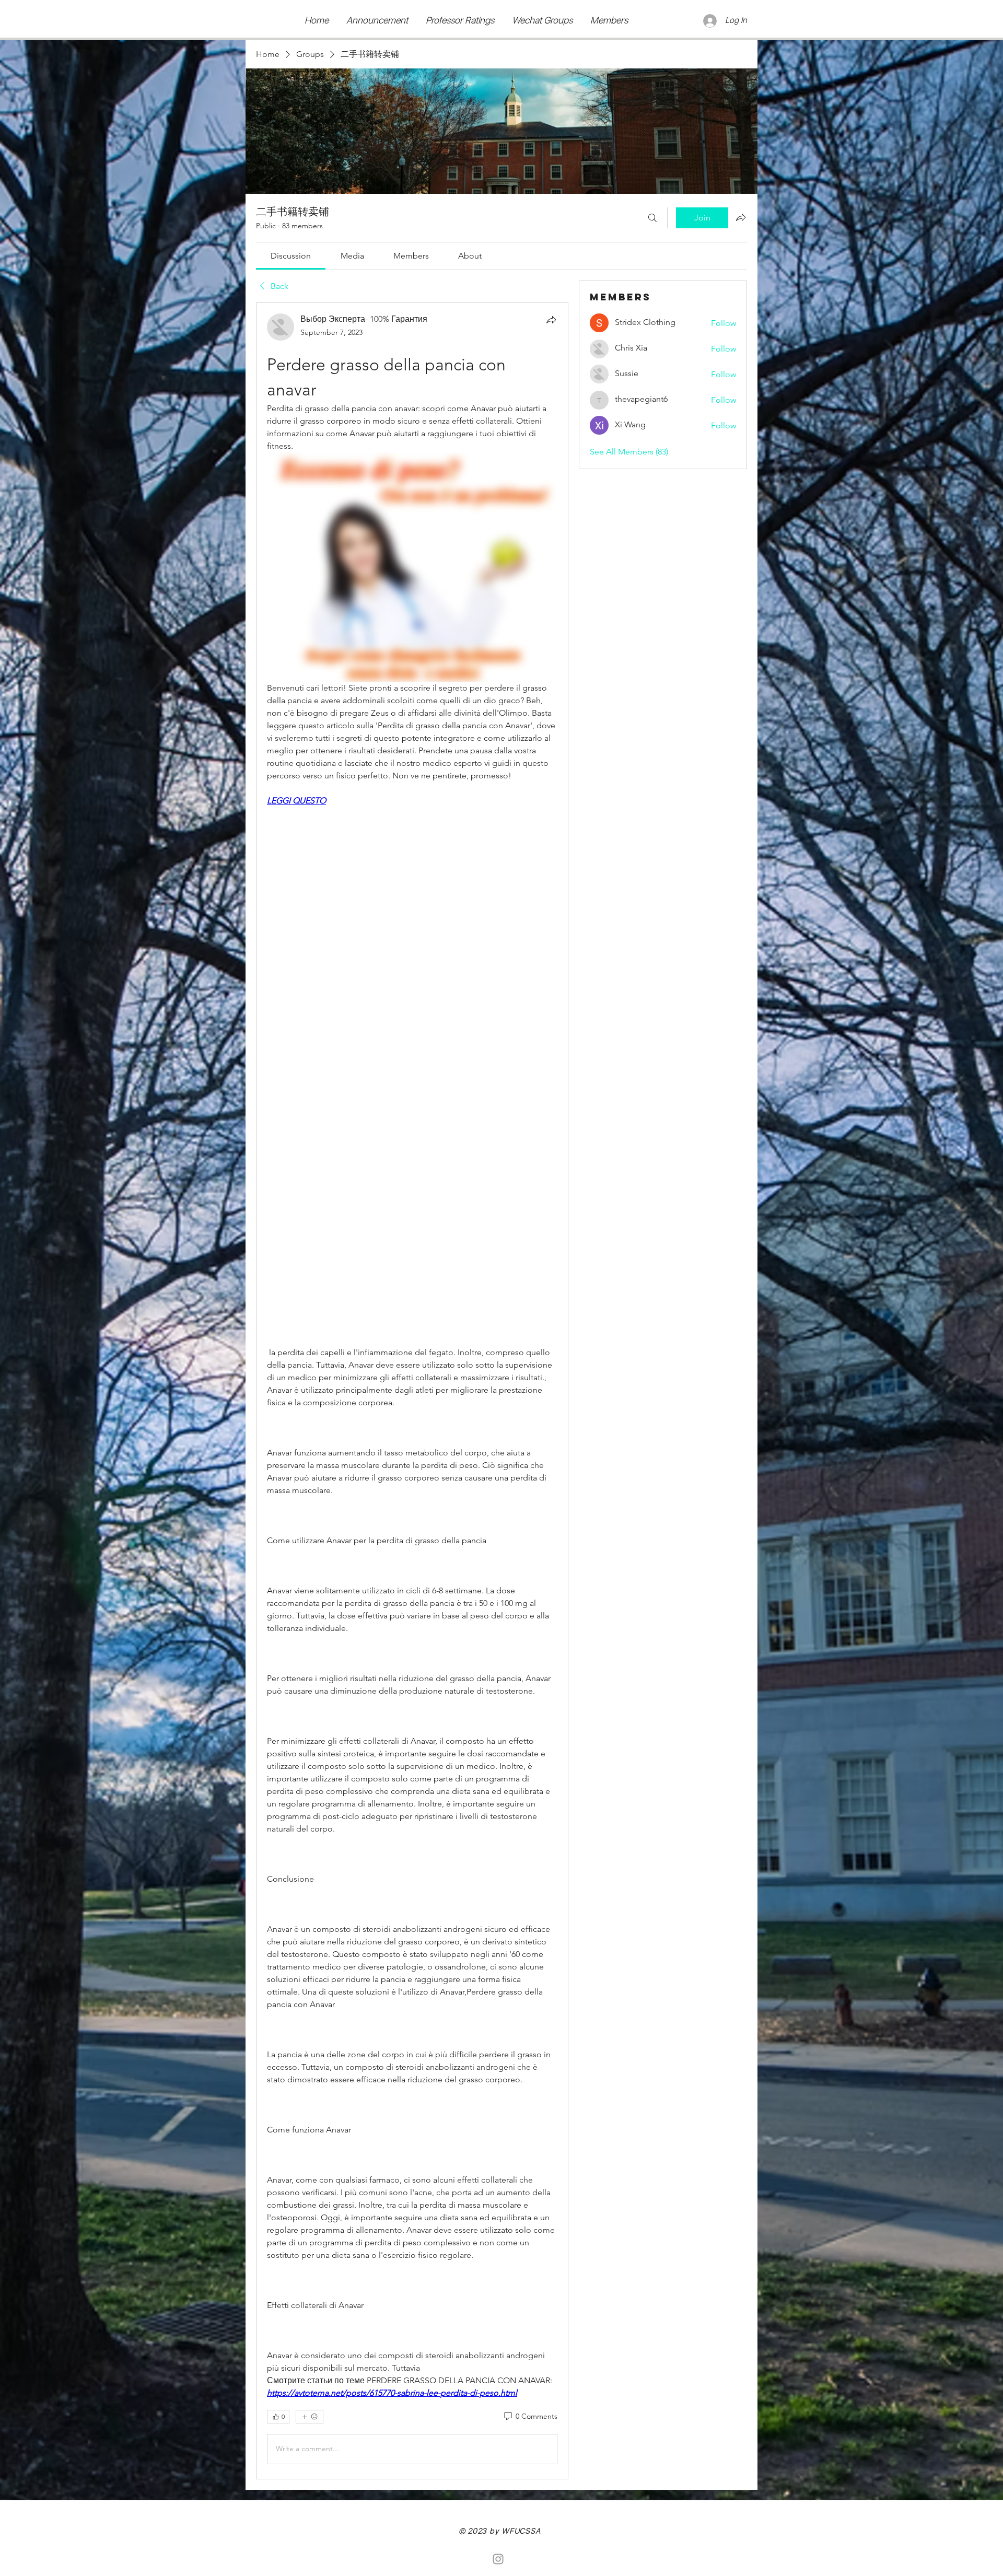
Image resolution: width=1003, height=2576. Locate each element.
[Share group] (741, 217)
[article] (412, 1391)
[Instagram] (498, 2559)
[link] (291, 256)
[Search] (652, 218)
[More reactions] (310, 2417)
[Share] (551, 320)
